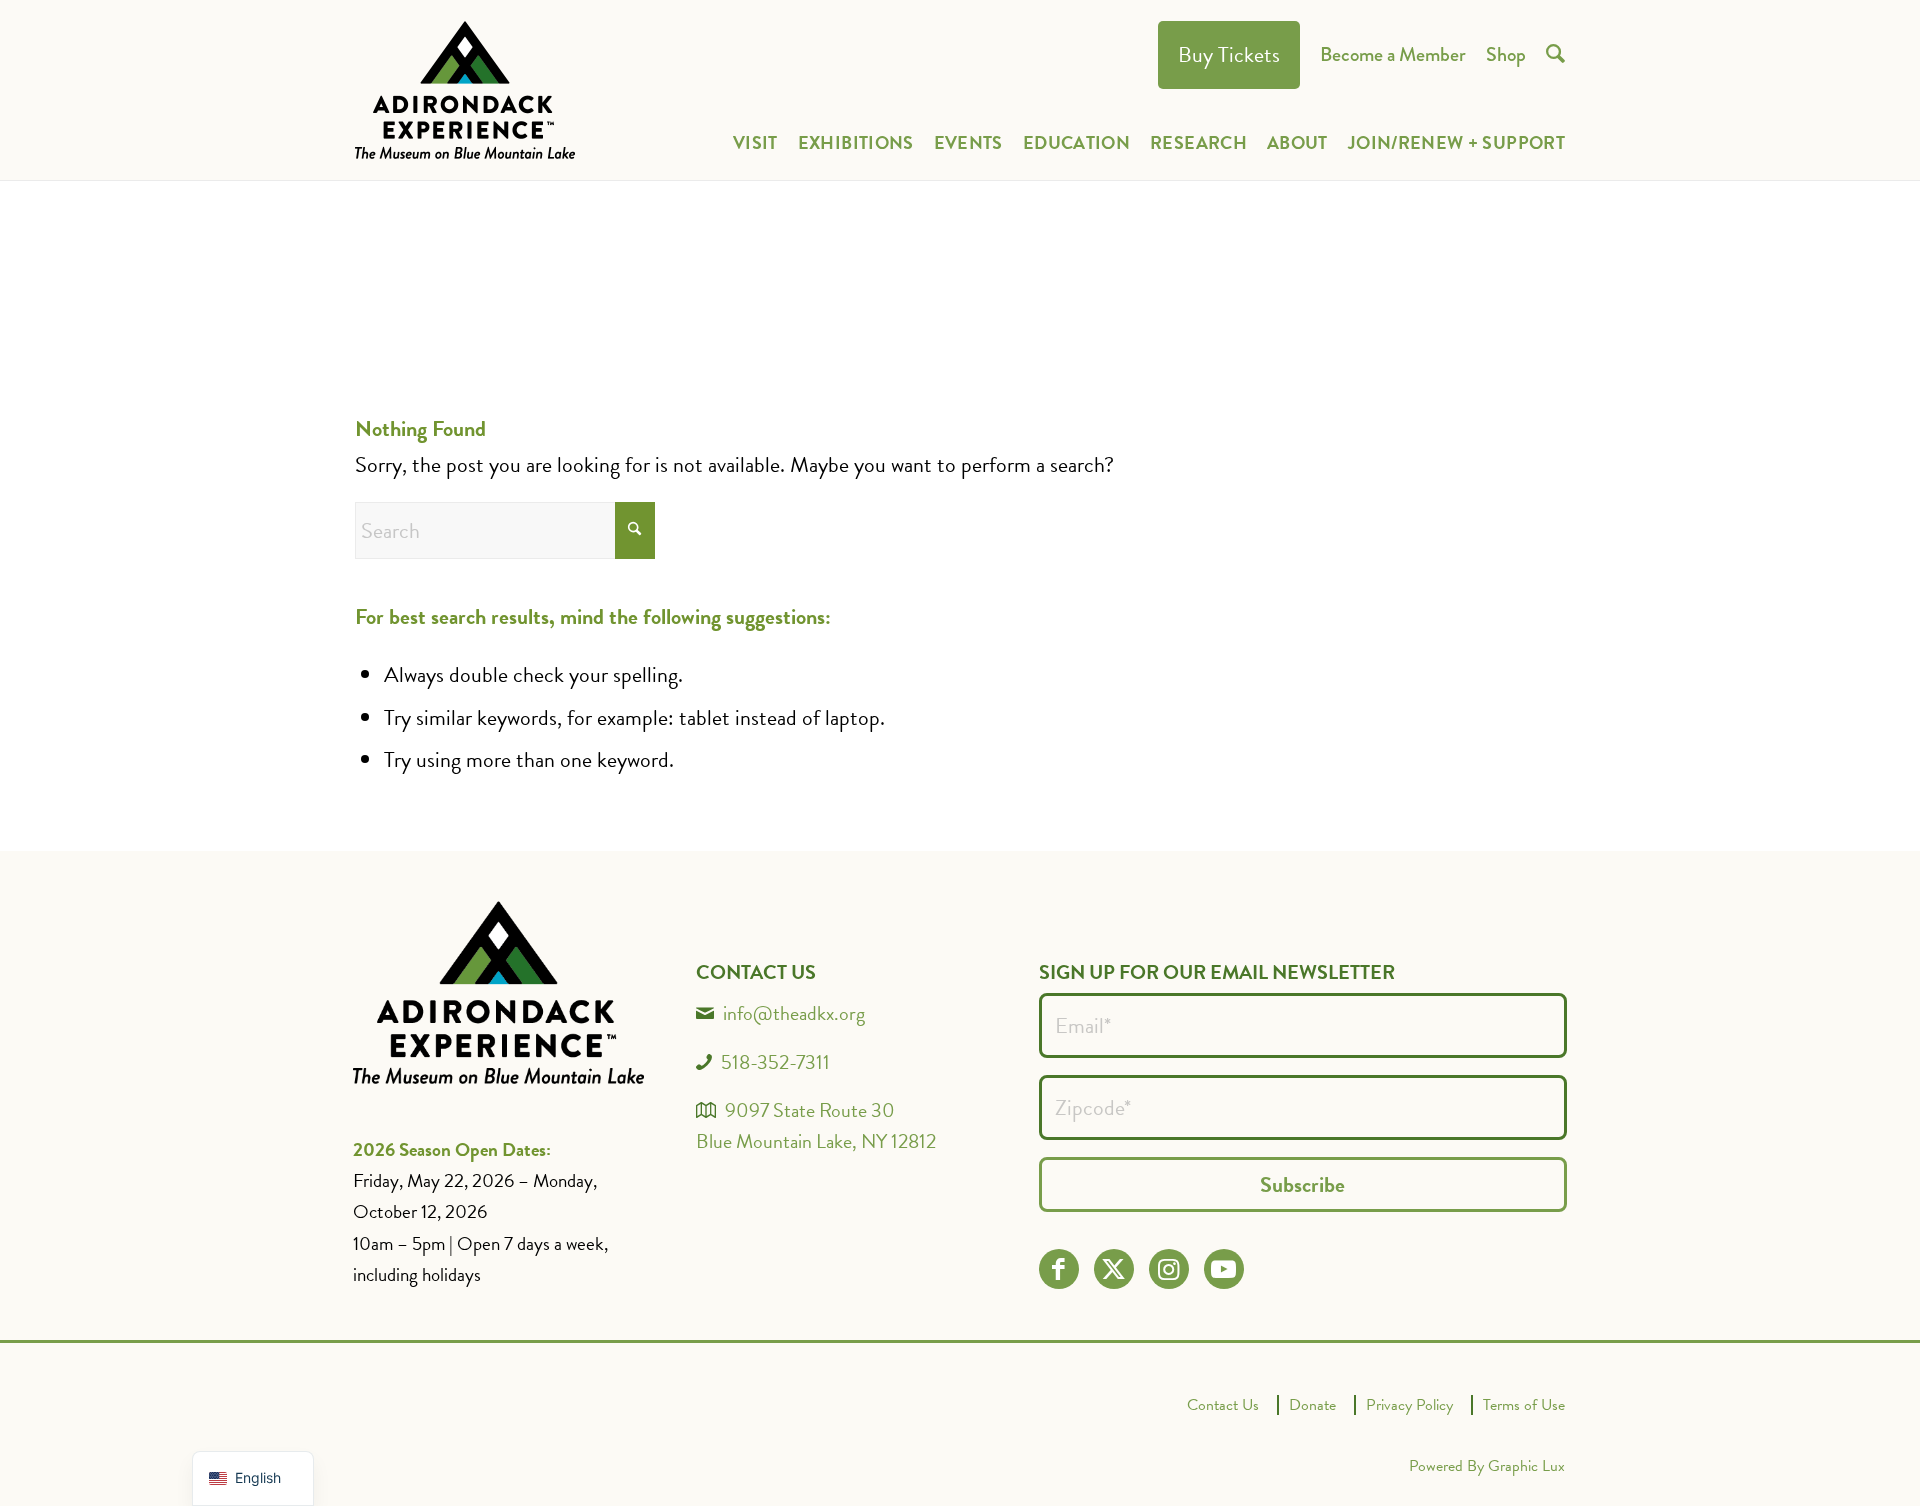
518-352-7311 (775, 1062)
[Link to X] (1113, 1269)
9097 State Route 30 (810, 1110)
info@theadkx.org (794, 1013)
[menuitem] (1229, 55)
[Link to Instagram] (1168, 1269)
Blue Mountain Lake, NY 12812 (816, 1141)
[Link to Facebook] (1058, 1269)
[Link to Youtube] (1223, 1269)
